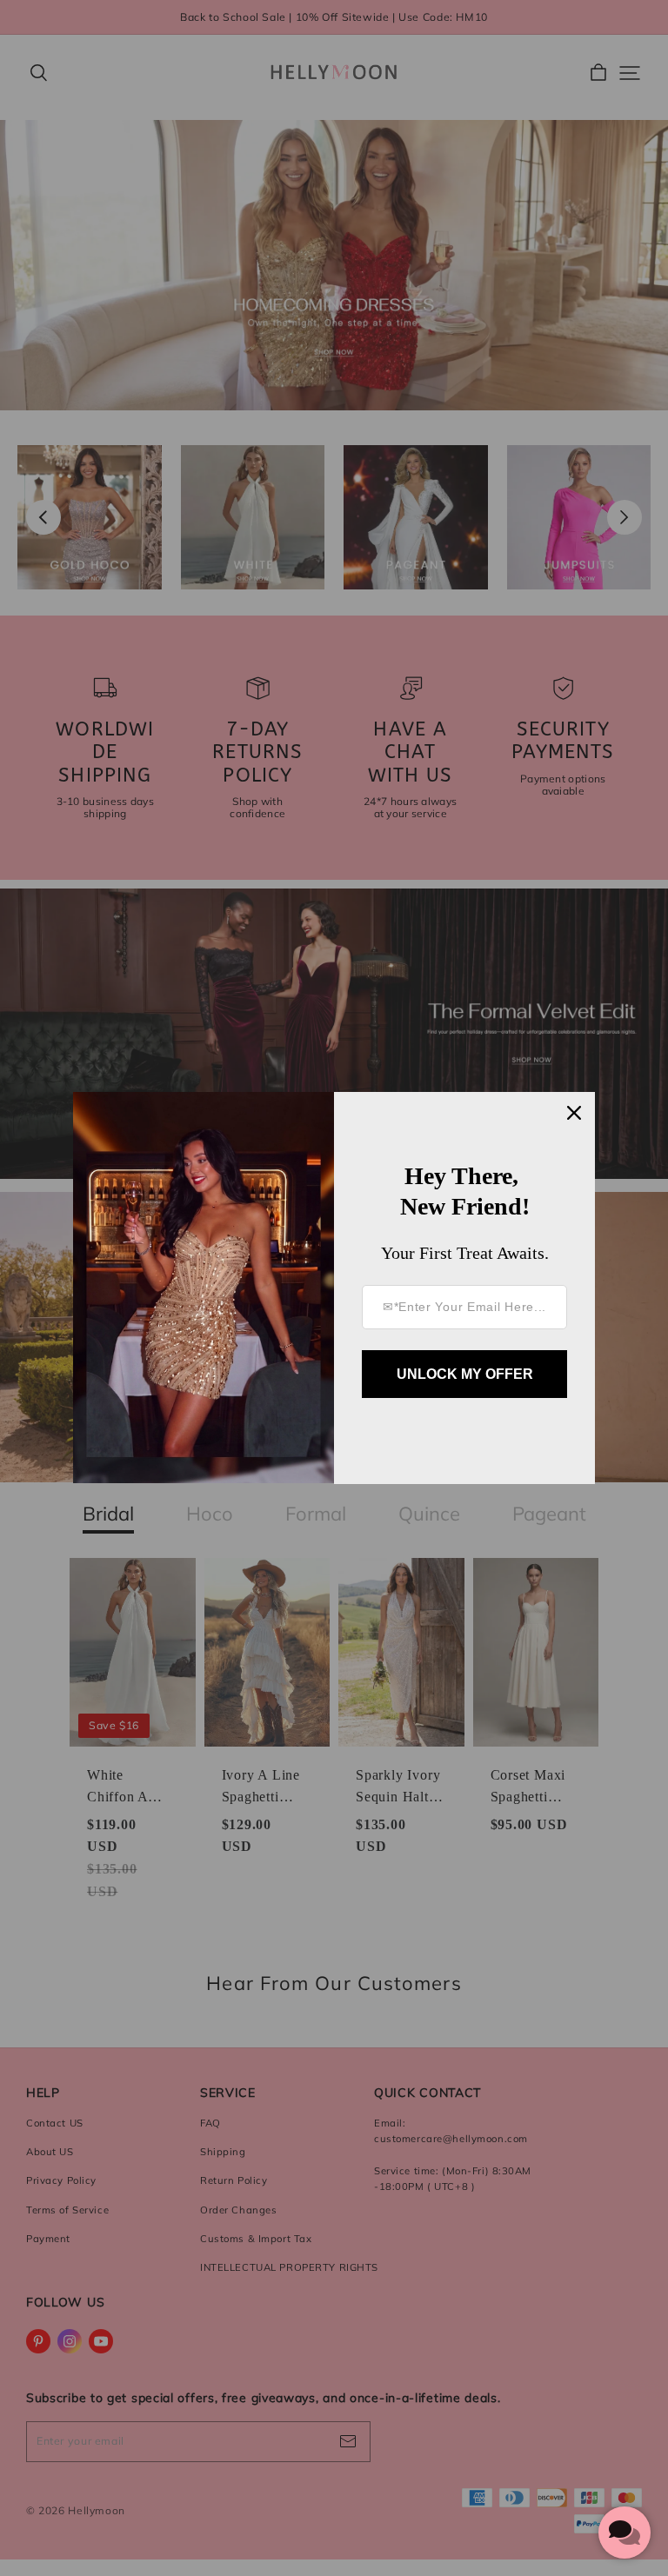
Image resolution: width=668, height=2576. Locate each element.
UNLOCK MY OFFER (465, 1374)
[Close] (574, 1113)
